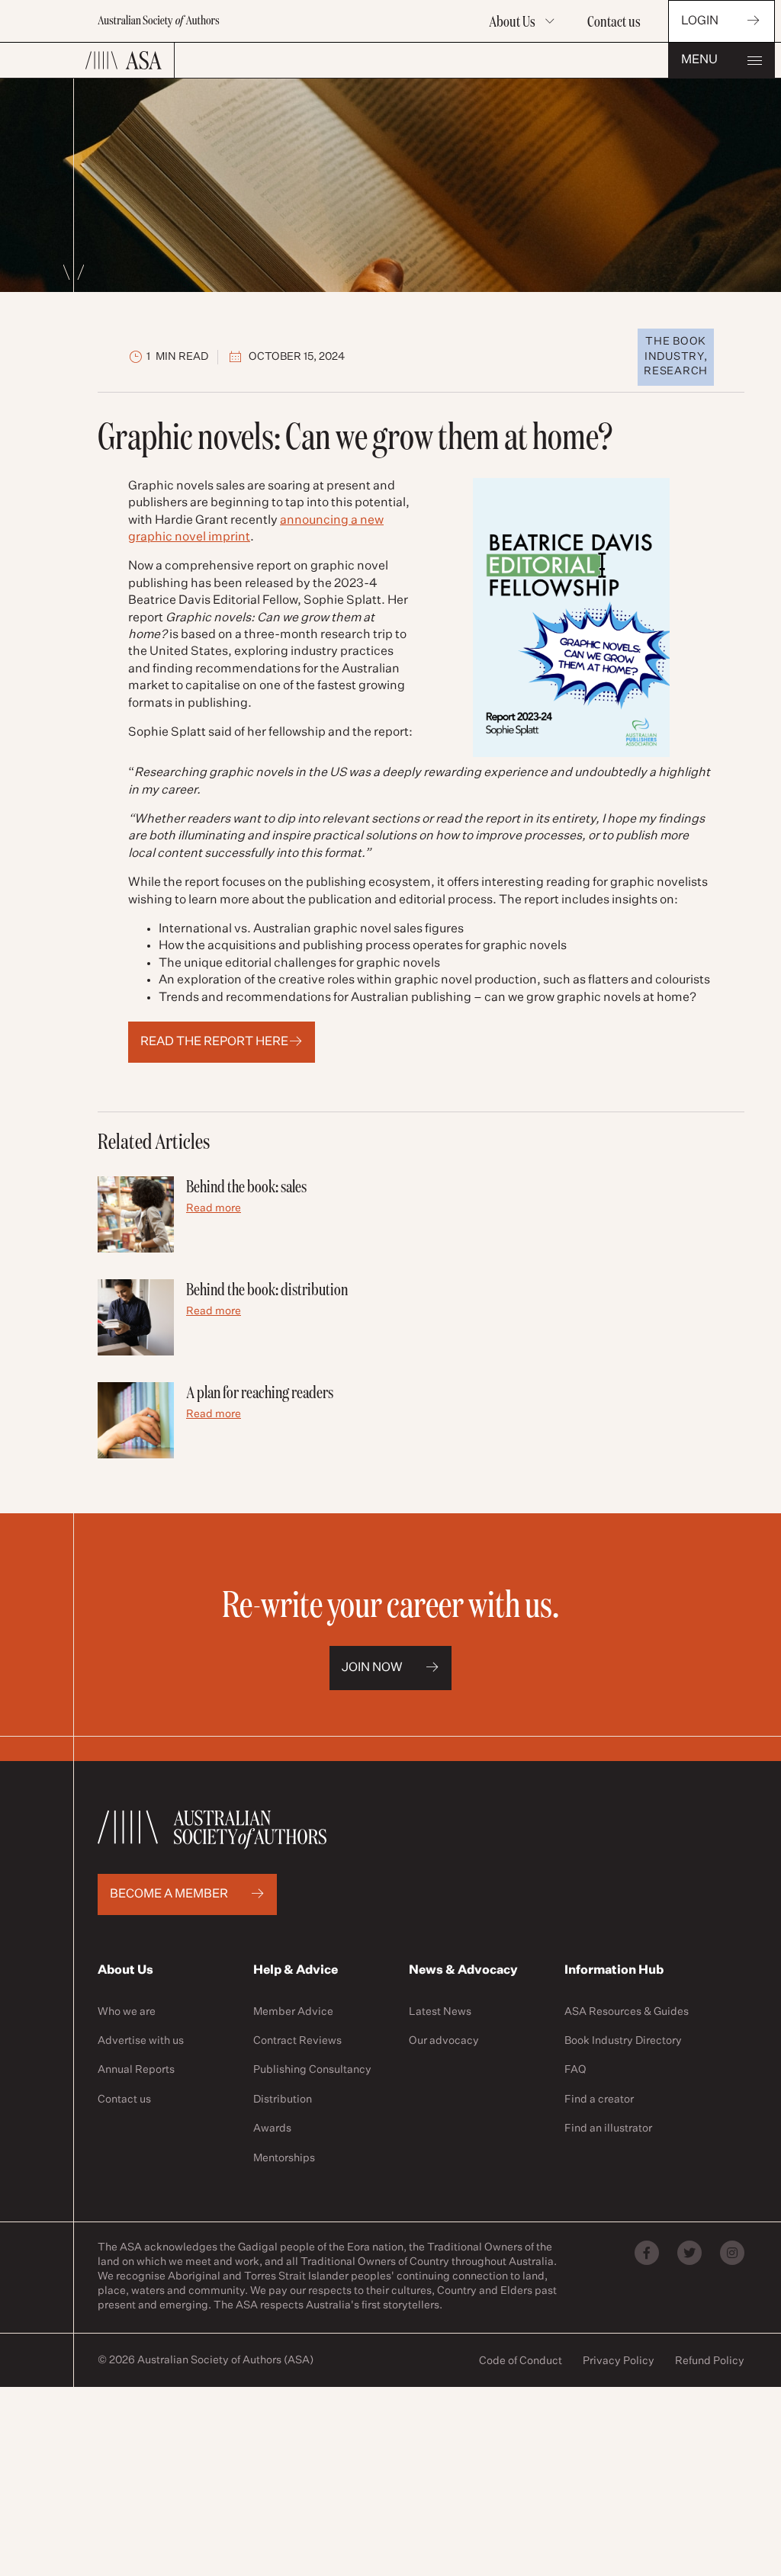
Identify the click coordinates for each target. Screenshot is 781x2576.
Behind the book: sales (246, 1186)
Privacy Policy (619, 2361)
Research (676, 371)
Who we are (127, 2012)
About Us (512, 21)
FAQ (575, 2070)
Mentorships (284, 2158)
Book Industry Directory (623, 2041)
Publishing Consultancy (312, 2070)
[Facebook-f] (647, 2253)
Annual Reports (136, 2070)
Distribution (283, 2100)
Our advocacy (444, 2041)
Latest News (440, 2012)
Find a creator (599, 2100)
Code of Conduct (521, 2361)
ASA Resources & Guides (627, 2012)
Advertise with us (141, 2041)
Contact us (614, 21)
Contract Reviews (297, 2041)
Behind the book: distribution (267, 1289)
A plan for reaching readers (260, 1392)
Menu (699, 60)
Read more (214, 1208)
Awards (272, 2128)
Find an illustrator (608, 2128)
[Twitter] (689, 2253)
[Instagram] (732, 2253)
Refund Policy (710, 2361)
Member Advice (293, 2012)
